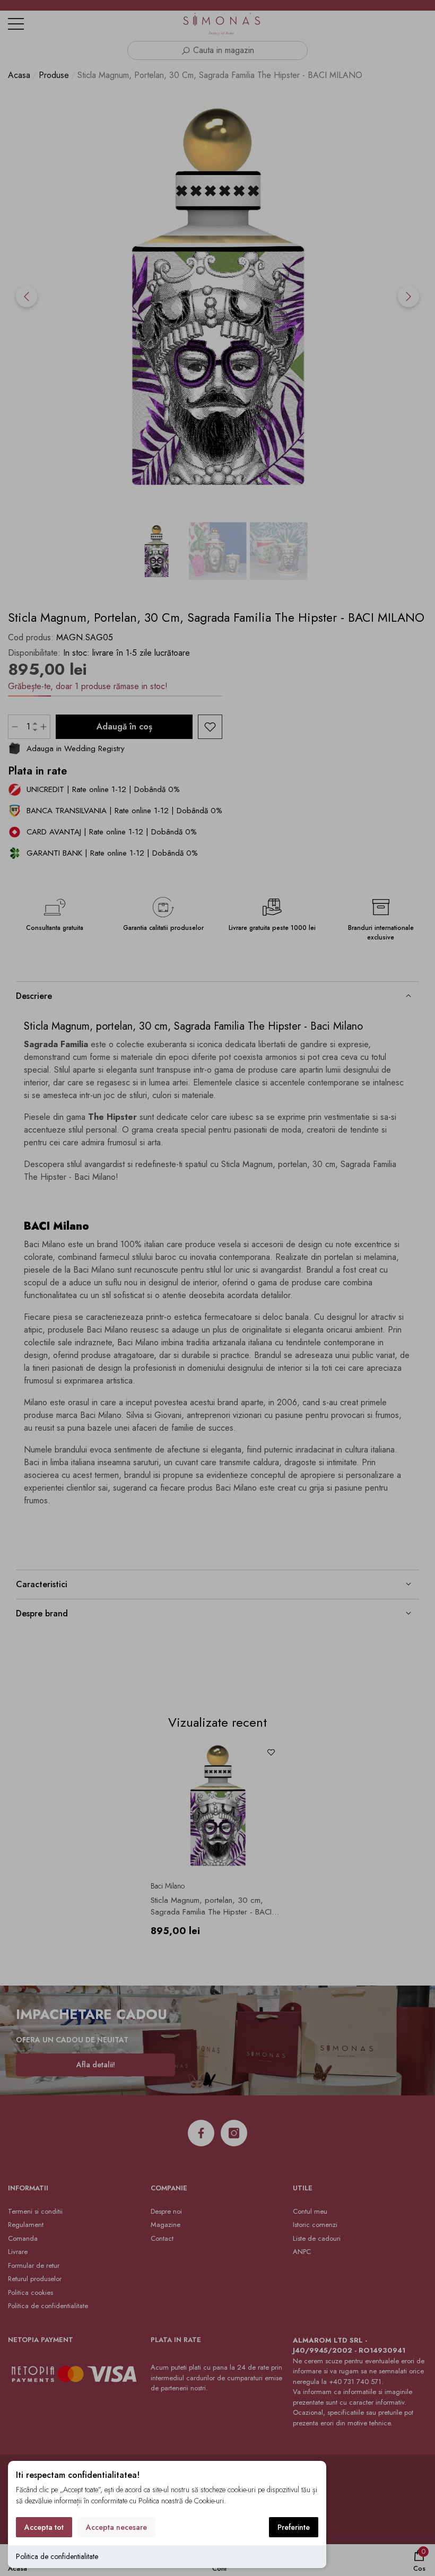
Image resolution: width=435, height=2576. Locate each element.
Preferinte (294, 2527)
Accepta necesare (116, 2527)
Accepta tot (44, 2527)
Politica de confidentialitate (57, 2556)
